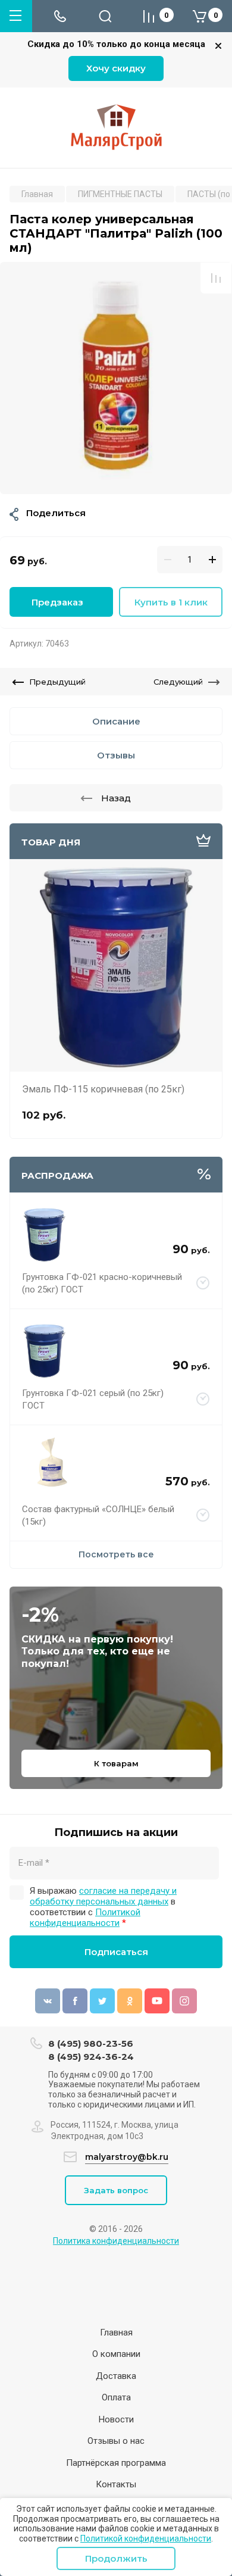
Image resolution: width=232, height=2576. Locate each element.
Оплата (116, 2397)
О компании (116, 2354)
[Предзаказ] (203, 1284)
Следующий (178, 682)
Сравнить (216, 278)
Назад (116, 798)
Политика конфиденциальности (116, 2241)
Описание (116, 721)
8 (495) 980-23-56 (91, 2043)
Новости (116, 2419)
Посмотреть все (116, 1554)
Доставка (116, 2376)
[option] (116, 378)
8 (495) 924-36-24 (91, 2057)
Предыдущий (57, 682)
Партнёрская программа (116, 2463)
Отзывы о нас (116, 2441)
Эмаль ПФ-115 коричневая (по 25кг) (103, 1089)
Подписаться (116, 1952)
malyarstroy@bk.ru (127, 2157)
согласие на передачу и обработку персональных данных (103, 1896)
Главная (116, 2333)
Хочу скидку (116, 68)
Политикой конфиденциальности (146, 2538)
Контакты (116, 2484)
